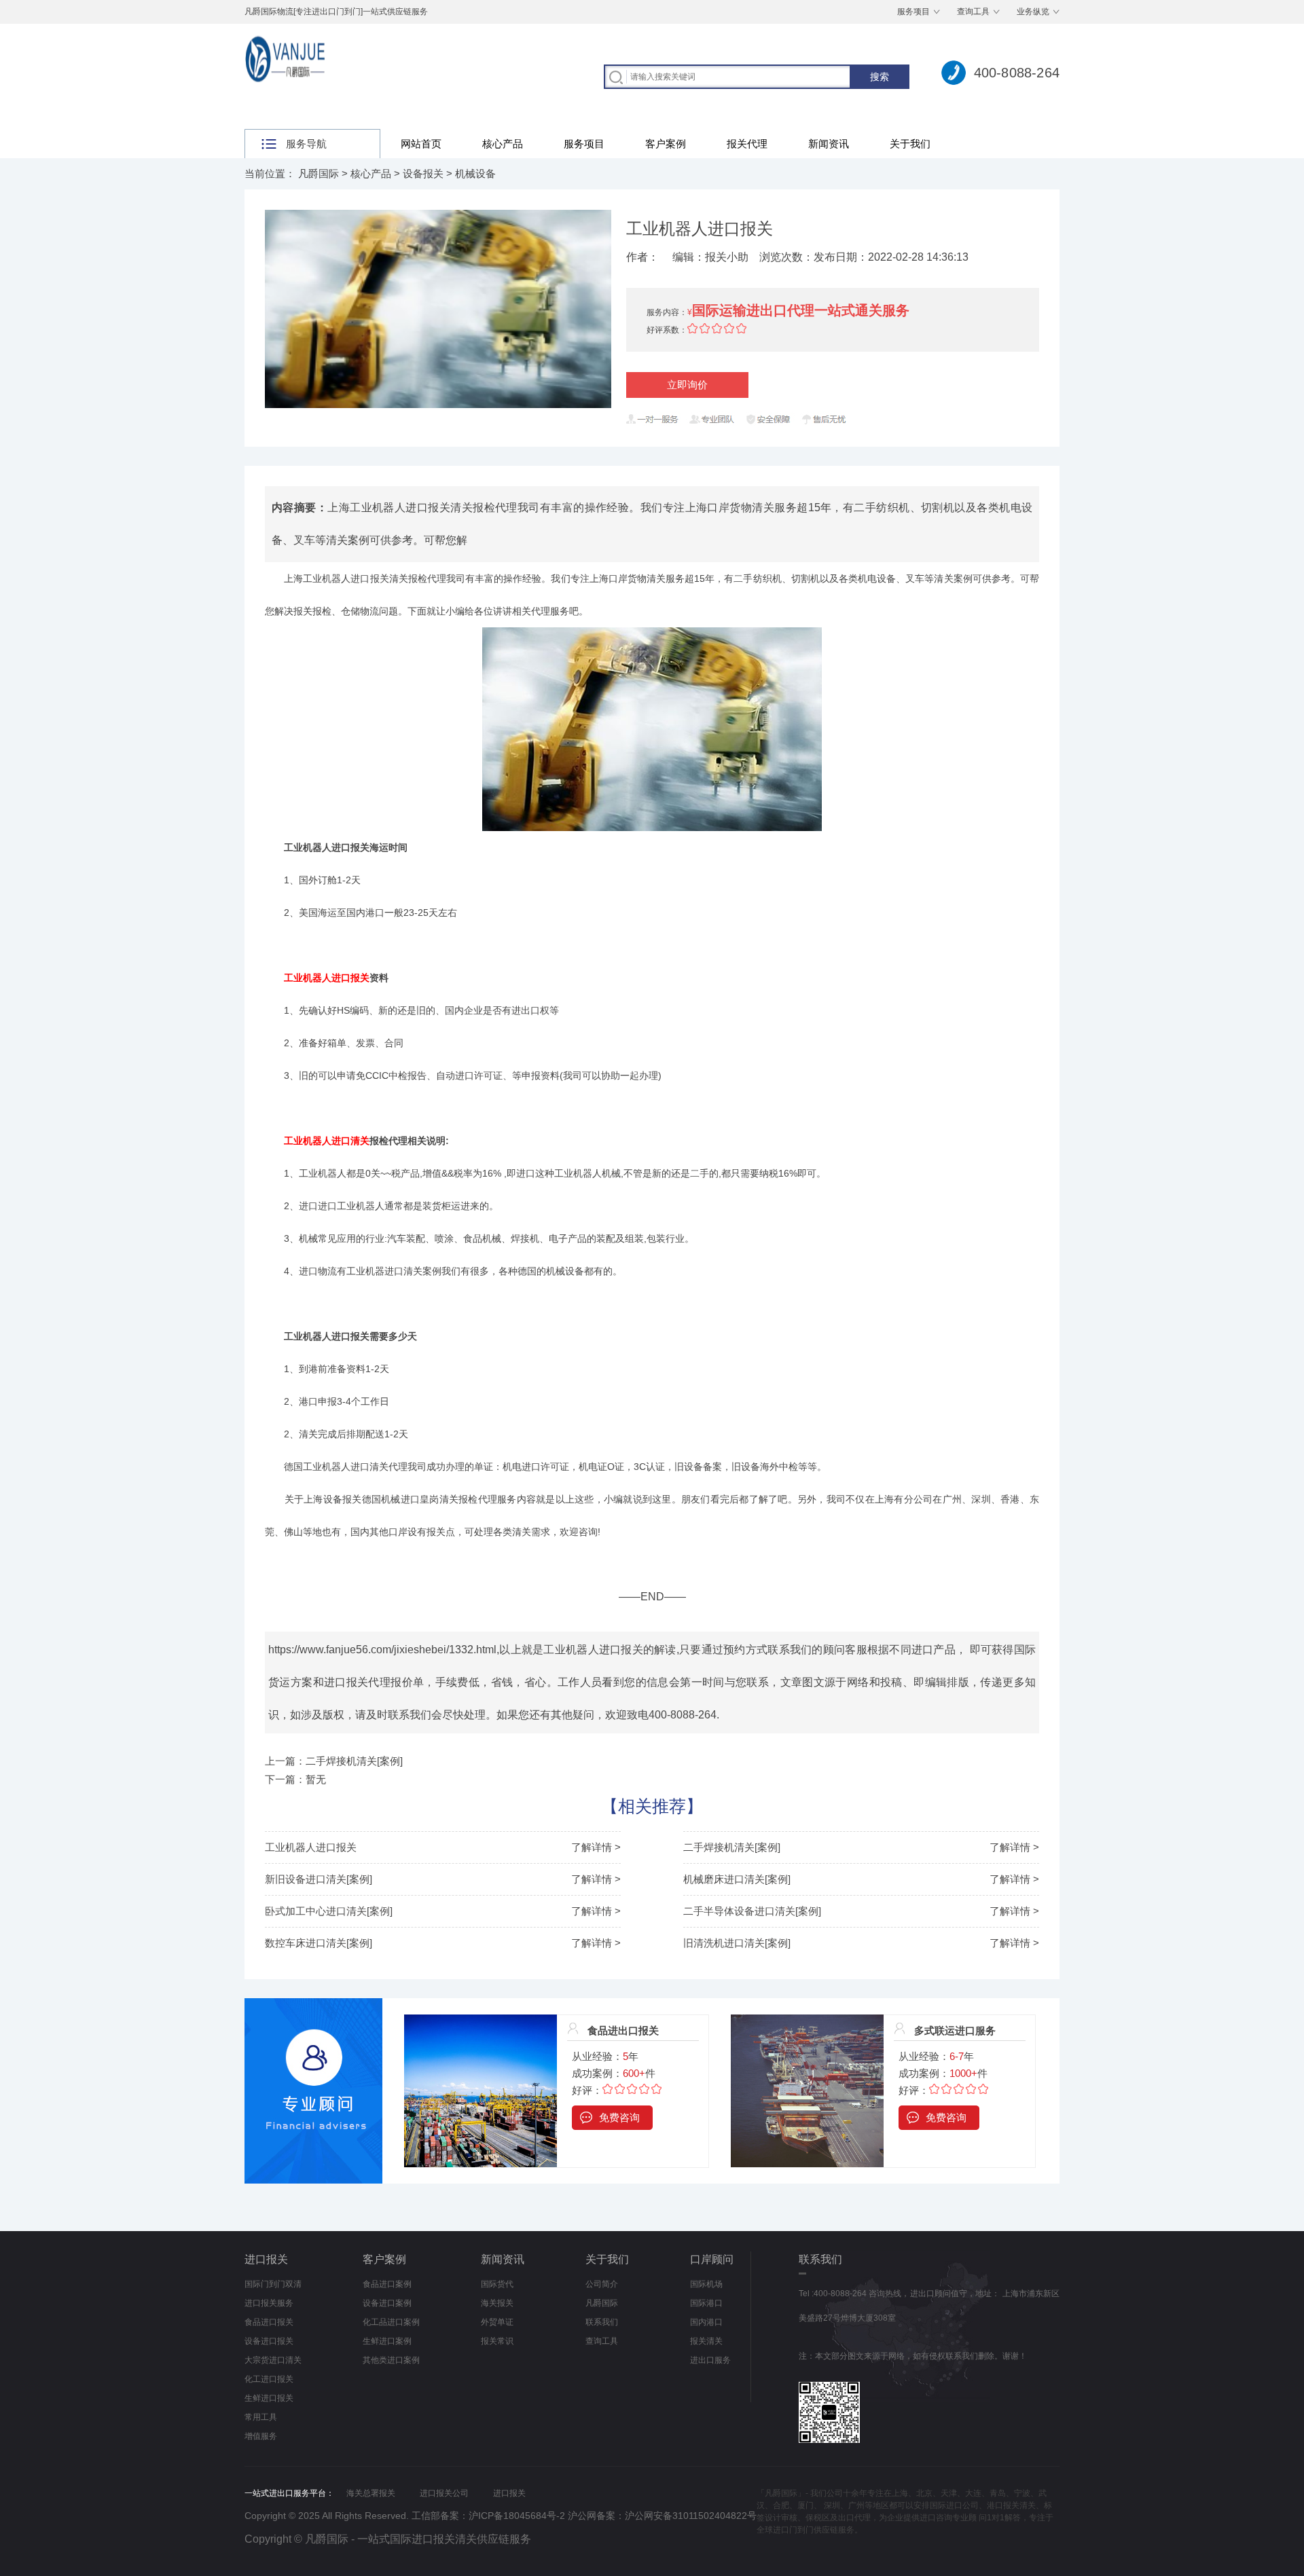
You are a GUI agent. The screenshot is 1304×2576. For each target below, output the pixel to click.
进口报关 (266, 2259)
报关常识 (497, 2341)
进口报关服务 (269, 2303)
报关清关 (706, 2341)
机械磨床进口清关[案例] (737, 1879)
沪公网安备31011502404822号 (691, 2516)
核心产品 (503, 144)
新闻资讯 (829, 144)
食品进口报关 (269, 2322)
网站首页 (421, 144)
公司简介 (602, 2284)
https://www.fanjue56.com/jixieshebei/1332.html (382, 1650)
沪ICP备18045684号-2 (517, 2516)
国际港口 (706, 2303)
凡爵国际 (319, 173)
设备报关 (423, 173)
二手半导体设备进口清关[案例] (752, 1911)
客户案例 (666, 144)
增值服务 (261, 2436)
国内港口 (706, 2322)
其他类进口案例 (391, 2360)
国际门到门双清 (273, 2284)
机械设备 (475, 173)
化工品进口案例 (391, 2322)
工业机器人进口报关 (311, 1847)
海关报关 (497, 2303)
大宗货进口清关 (273, 2360)
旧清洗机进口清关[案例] (737, 1943)
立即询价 (687, 385)
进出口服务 (710, 2360)
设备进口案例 (387, 2303)
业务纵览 (1033, 12)
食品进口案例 (387, 2284)
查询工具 (973, 12)
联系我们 (602, 2322)
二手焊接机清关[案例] (732, 1847)
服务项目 (913, 12)
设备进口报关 (269, 2341)
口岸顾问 (712, 2259)
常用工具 (261, 2417)
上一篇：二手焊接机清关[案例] (334, 1761)
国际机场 (706, 2284)
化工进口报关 (269, 2379)
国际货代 (497, 2284)
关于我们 (910, 144)
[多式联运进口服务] (807, 2022)
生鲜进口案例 (387, 2341)
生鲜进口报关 (269, 2398)
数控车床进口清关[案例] (319, 1943)
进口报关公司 (444, 2493)
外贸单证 (497, 2322)
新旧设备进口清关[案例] (319, 1879)
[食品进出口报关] (481, 2022)
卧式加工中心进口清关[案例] (329, 1911)
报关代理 (747, 144)
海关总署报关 (371, 2493)
